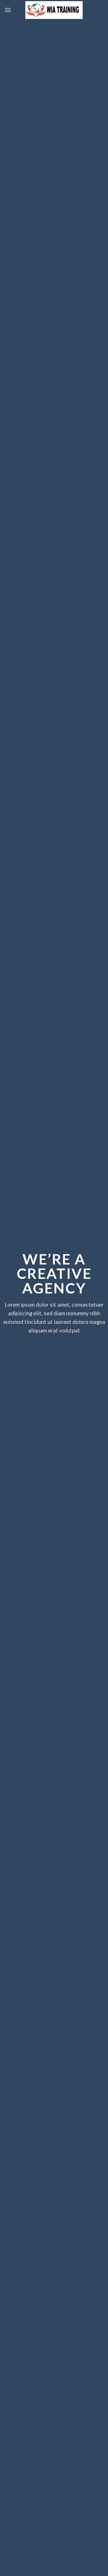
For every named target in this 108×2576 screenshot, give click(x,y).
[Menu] (8, 10)
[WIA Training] (54, 10)
